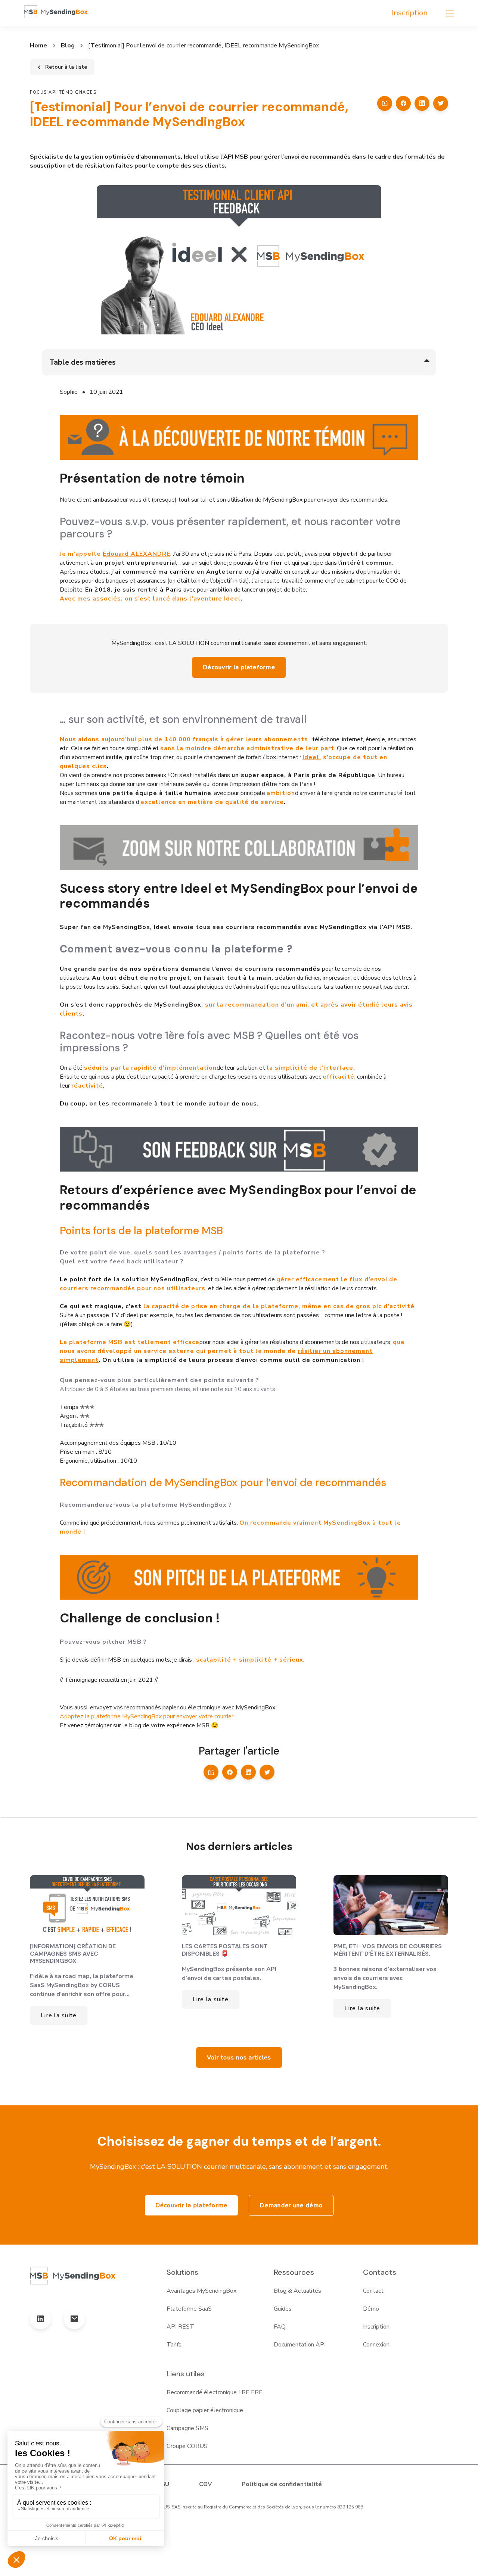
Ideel (232, 599)
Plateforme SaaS (189, 2309)
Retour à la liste (66, 67)
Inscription (410, 13)
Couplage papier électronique (205, 2410)
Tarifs (174, 2345)
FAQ (280, 2327)
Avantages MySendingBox (201, 2291)
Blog (68, 46)
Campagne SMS (187, 2428)
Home (39, 46)
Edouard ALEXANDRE (136, 554)
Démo (371, 2309)
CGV (205, 2484)
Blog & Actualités (297, 2291)
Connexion (376, 2345)
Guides (283, 2309)
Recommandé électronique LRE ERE (215, 2392)
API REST (180, 2327)
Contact (373, 2291)
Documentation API (300, 2345)
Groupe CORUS (187, 2446)
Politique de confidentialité (282, 2484)
